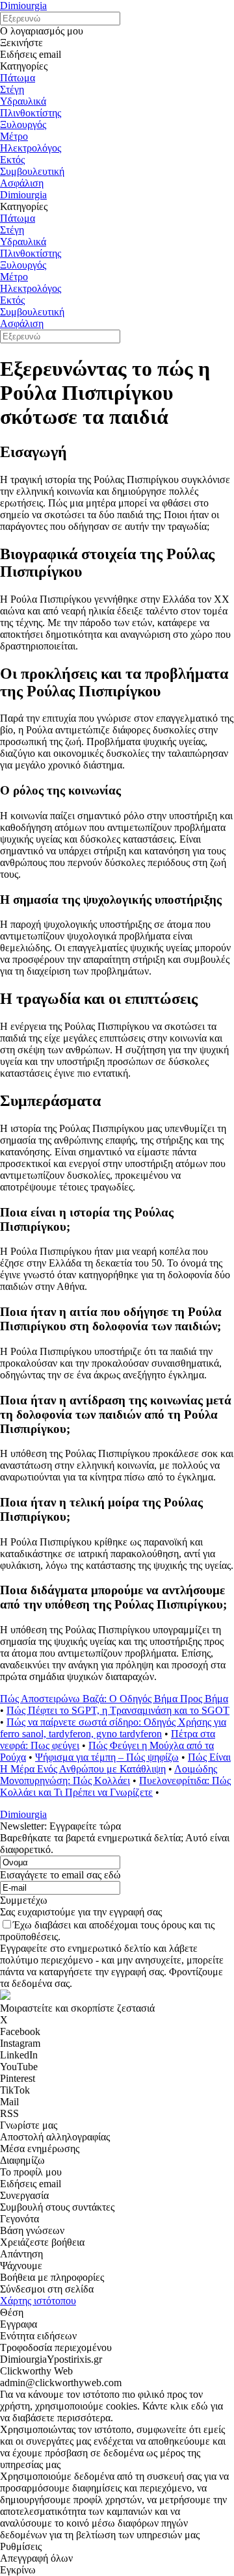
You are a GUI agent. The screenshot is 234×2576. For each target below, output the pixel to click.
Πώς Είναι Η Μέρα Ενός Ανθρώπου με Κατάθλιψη (115, 1763)
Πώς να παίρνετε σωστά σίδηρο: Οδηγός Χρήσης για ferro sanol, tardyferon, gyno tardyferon (113, 1728)
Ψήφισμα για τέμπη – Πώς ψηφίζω (107, 1757)
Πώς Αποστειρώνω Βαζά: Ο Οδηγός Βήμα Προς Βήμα (114, 1699)
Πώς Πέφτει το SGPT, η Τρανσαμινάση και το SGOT (118, 1710)
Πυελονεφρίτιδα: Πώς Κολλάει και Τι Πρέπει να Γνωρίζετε (115, 1786)
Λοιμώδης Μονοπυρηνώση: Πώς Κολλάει (109, 1775)
